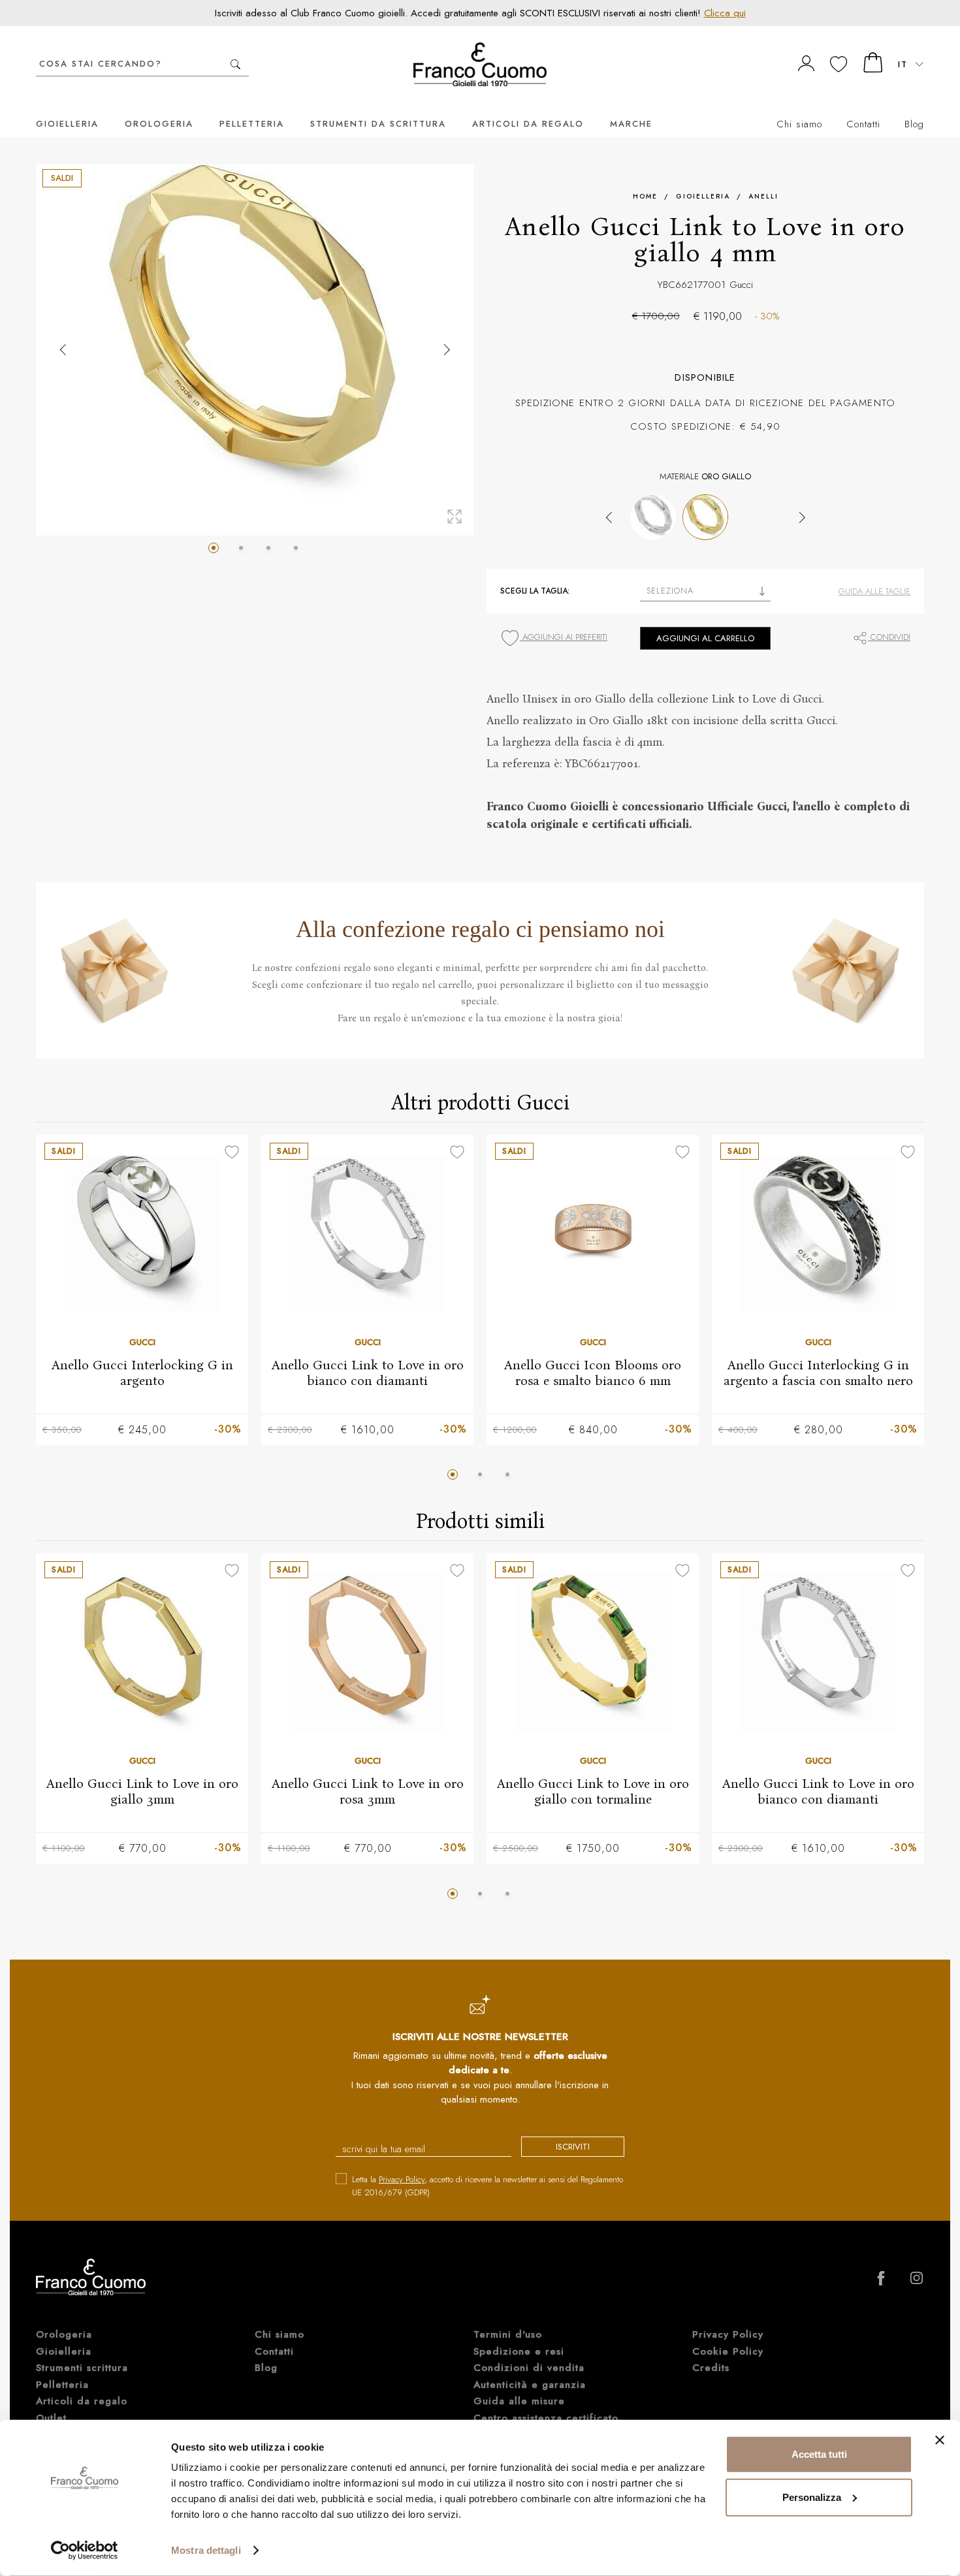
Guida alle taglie (874, 591)
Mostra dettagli (206, 2550)
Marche (631, 124)
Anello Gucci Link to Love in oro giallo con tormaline (593, 1791)
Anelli (763, 196)
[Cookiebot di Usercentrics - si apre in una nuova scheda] (85, 2551)
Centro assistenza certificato (546, 2418)
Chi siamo (799, 124)
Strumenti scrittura (82, 2368)
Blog (914, 124)
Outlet (51, 2418)
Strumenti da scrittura (378, 124)
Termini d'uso (508, 2334)
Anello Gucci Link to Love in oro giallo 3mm (142, 1791)
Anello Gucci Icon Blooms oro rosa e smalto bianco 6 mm (593, 1372)
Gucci (741, 285)
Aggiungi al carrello (705, 638)
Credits (711, 2368)
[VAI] (235, 64)
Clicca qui (725, 13)
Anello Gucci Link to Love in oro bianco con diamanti (368, 1372)
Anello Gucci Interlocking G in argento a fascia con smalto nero (818, 1372)
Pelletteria (252, 124)
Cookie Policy (728, 2351)
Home (645, 196)
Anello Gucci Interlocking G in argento (142, 1372)
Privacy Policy (402, 2179)
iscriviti (573, 2147)
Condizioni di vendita (529, 2368)
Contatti (863, 124)
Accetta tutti (819, 2454)
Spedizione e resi (519, 2351)
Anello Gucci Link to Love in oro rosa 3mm (368, 1791)
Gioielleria (67, 124)
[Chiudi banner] (940, 2440)
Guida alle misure (519, 2401)
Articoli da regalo (528, 124)
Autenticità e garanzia (530, 2385)
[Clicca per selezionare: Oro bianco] (653, 517)
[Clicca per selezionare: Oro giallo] (705, 517)
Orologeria (159, 124)
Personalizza (812, 2497)
